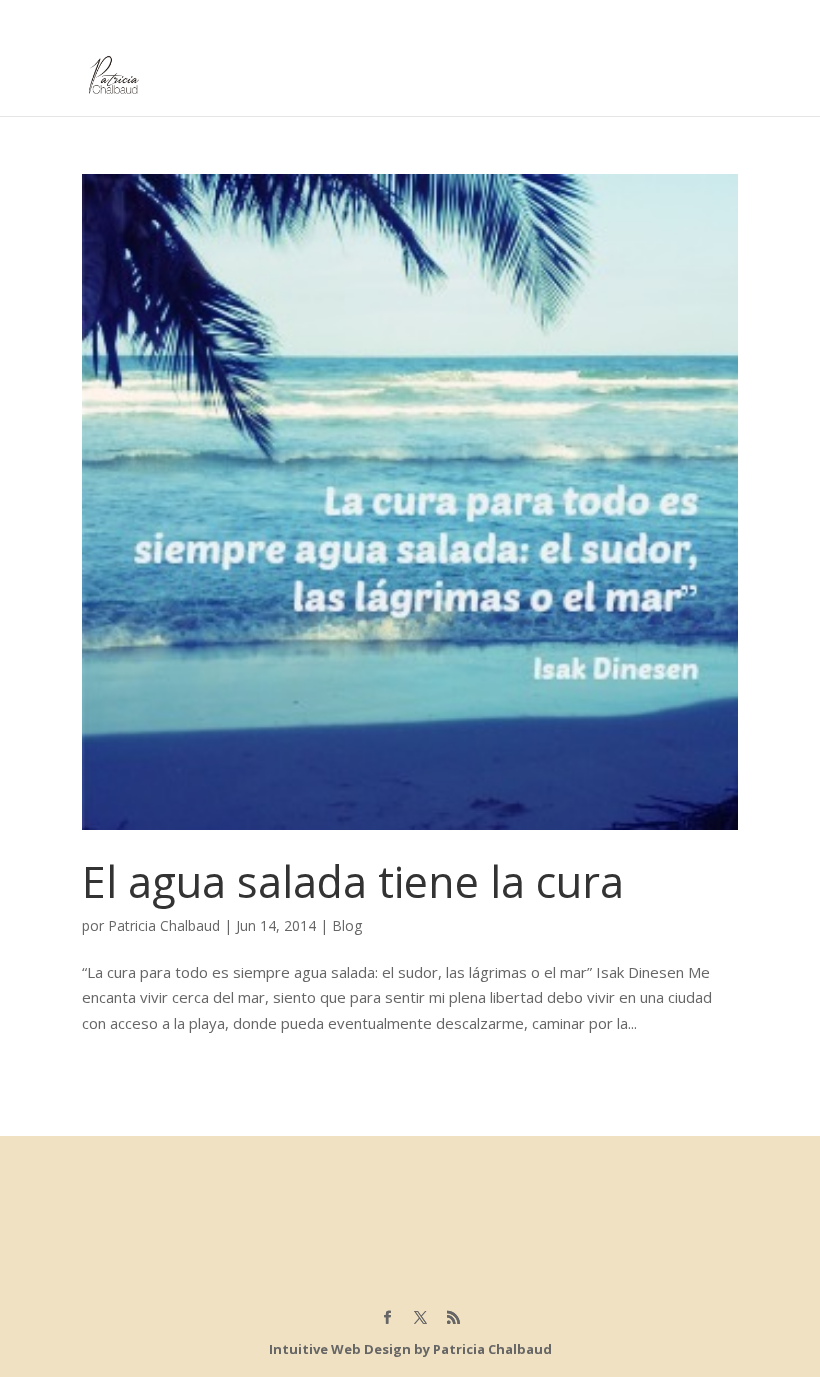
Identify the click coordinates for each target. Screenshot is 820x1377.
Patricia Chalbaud (164, 925)
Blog (347, 925)
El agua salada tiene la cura (353, 881)
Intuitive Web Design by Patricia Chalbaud (410, 1349)
